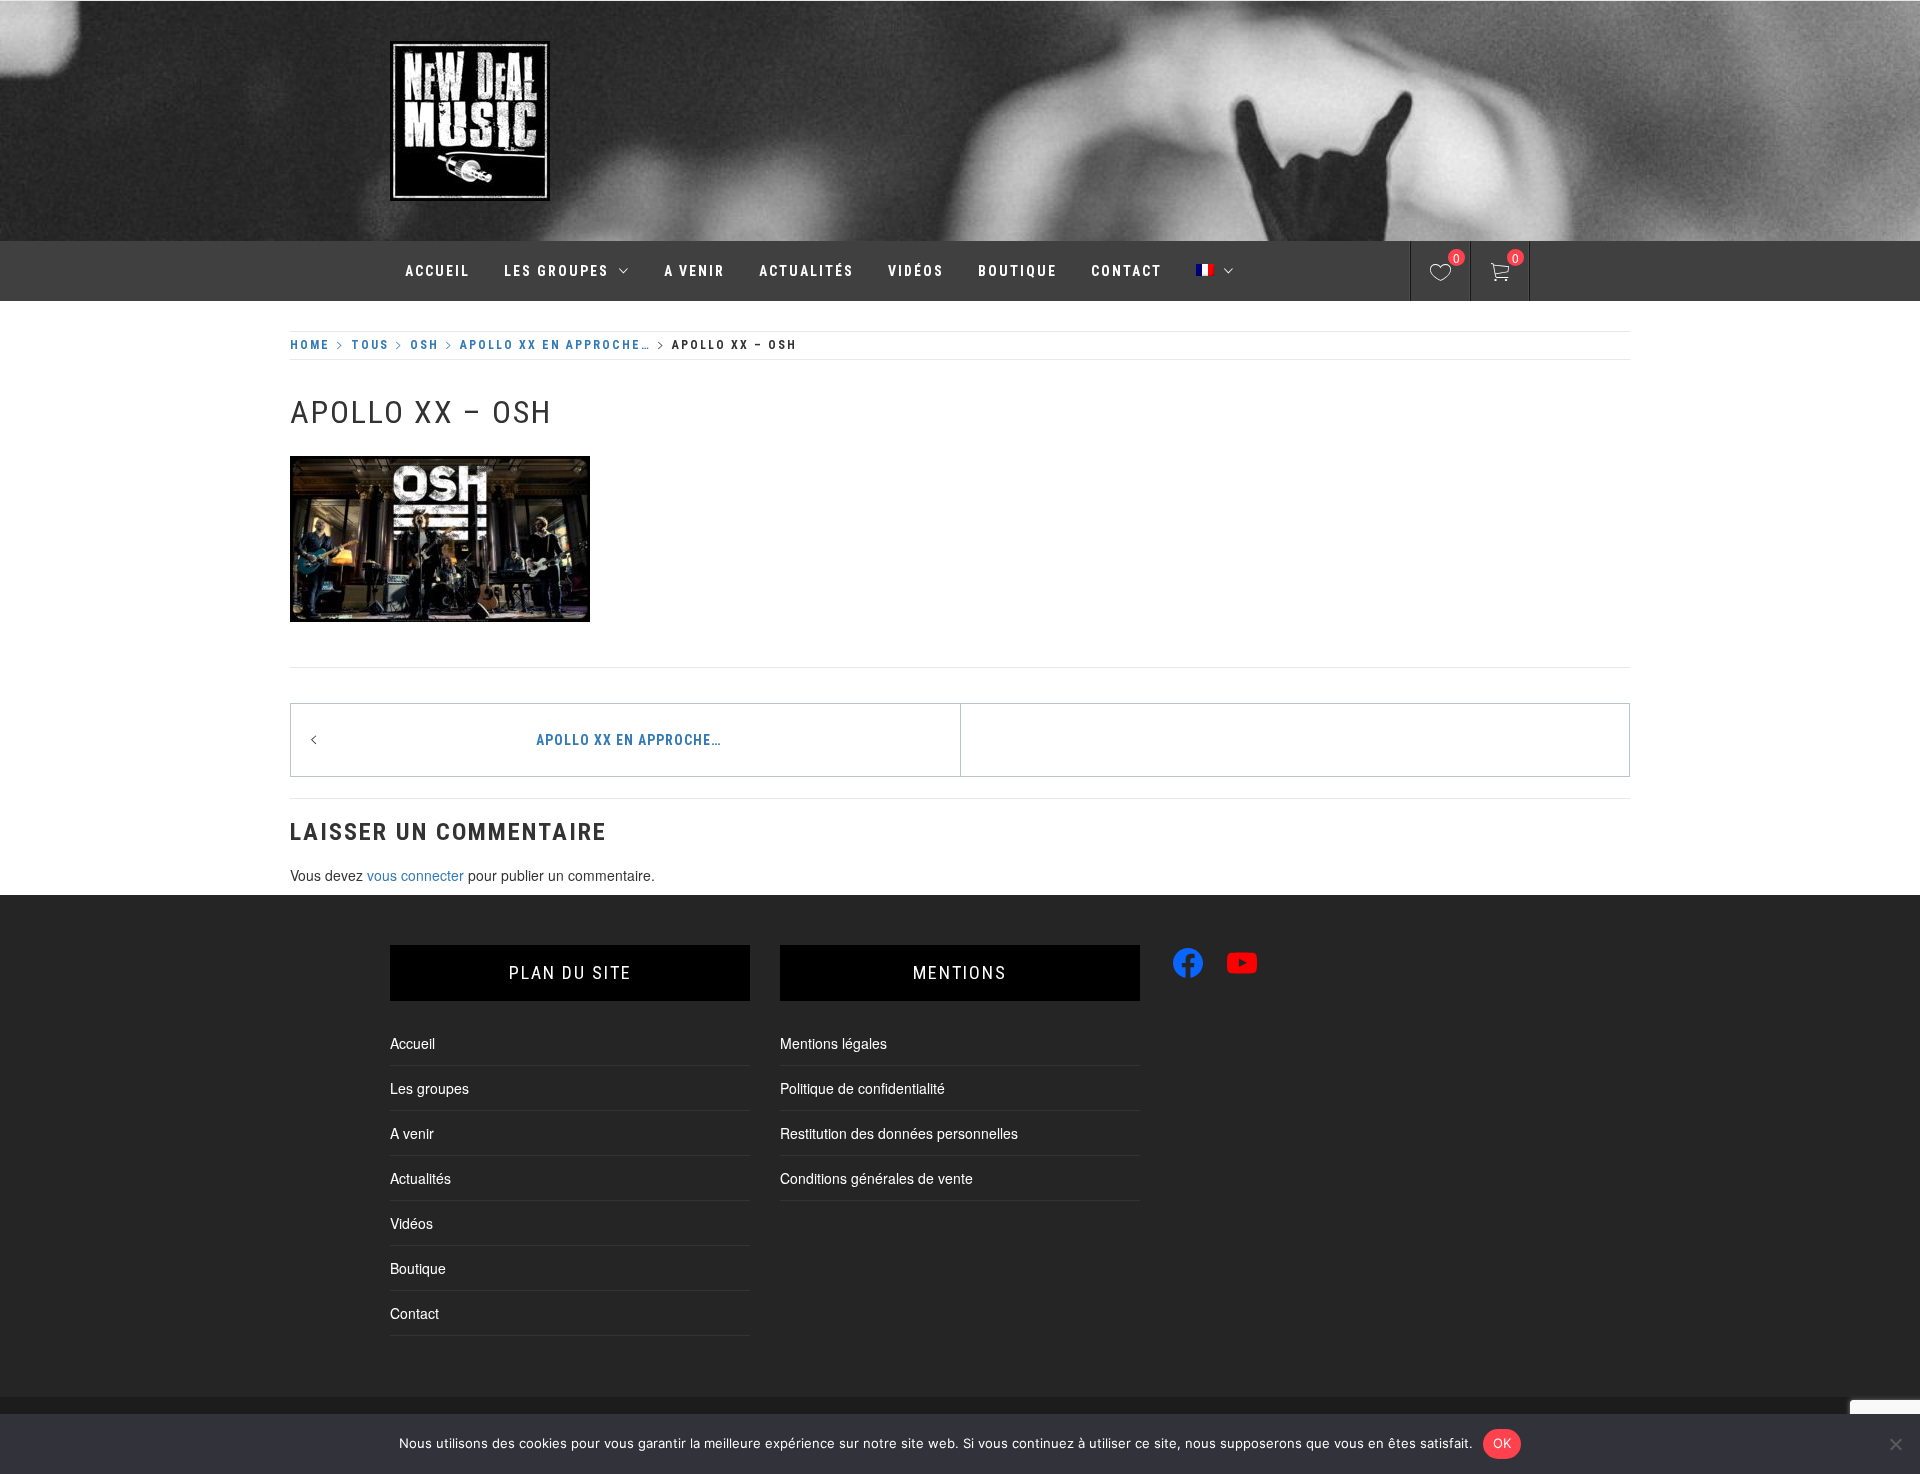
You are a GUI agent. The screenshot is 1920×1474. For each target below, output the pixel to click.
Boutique (1017, 271)
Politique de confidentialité (862, 1088)
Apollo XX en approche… (628, 740)
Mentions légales (833, 1043)
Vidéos (916, 271)
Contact (1126, 271)
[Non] (1895, 1444)
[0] (1440, 275)
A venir (694, 271)
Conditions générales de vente (876, 1178)
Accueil (437, 271)
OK (1502, 1443)
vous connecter (415, 875)
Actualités (806, 271)
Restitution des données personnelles (899, 1133)
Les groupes (556, 271)
